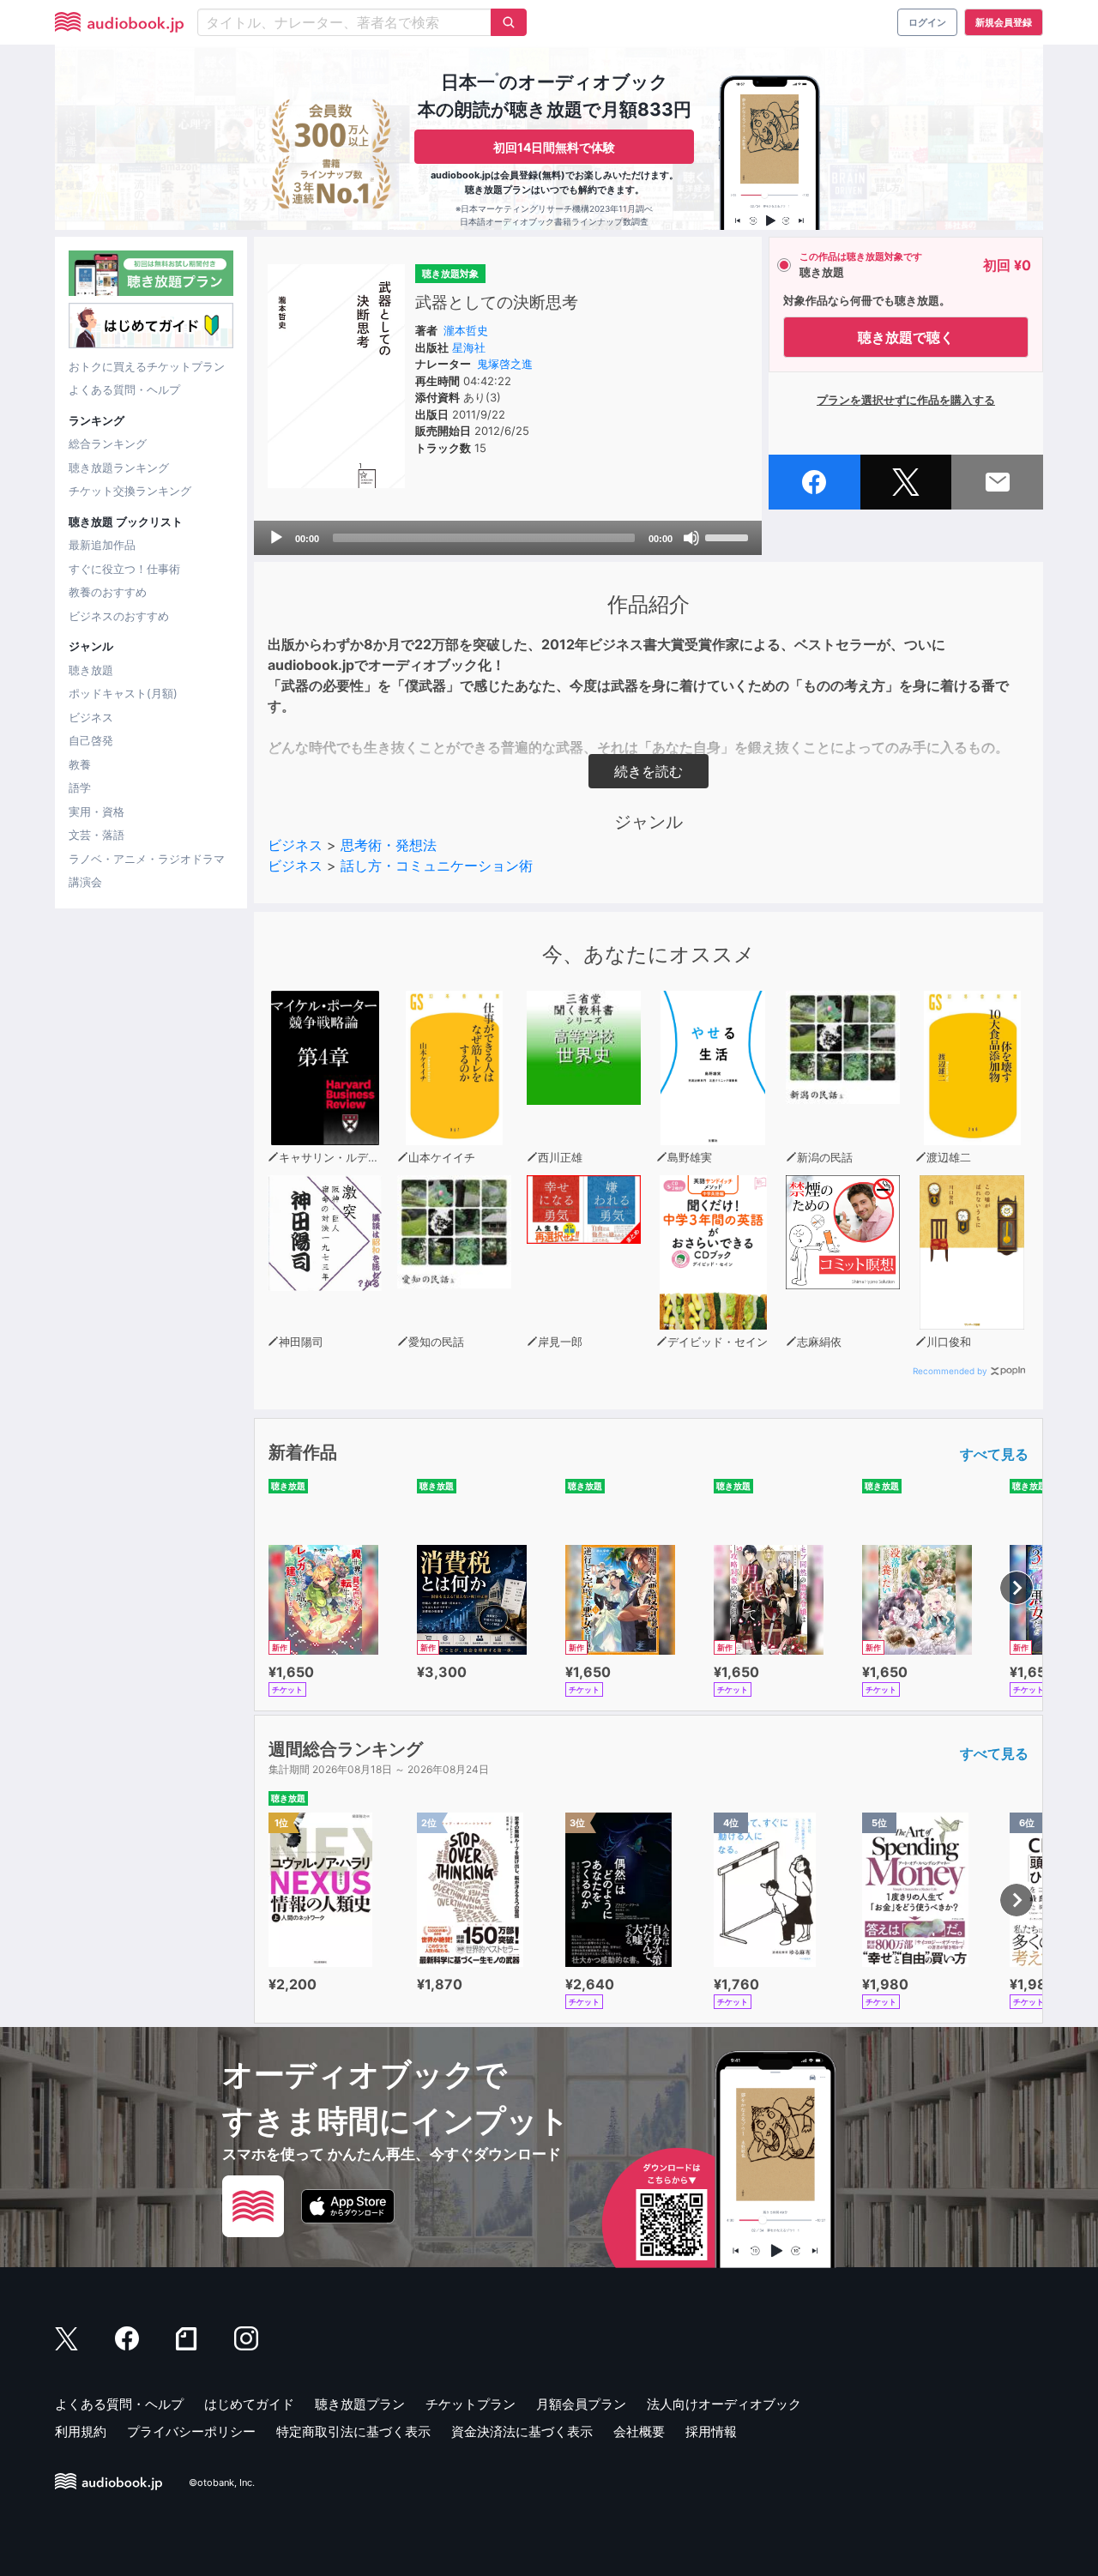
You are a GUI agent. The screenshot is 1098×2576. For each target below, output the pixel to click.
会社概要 (639, 2431)
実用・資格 (97, 811)
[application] (508, 538)
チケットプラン (471, 2404)
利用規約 (81, 2431)
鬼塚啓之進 (505, 364)
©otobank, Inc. (222, 2482)
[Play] (276, 538)
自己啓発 (91, 740)
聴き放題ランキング (119, 468)
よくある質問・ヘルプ (124, 389)
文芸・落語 (97, 835)
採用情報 (711, 2431)
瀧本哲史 (466, 330)
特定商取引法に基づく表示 (353, 2431)
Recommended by (950, 1371)
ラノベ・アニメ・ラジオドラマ (147, 859)
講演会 (85, 882)
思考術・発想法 (389, 845)
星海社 (469, 347)
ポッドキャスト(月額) (123, 693)
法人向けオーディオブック (724, 2404)
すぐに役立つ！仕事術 (124, 569)
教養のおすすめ (108, 592)
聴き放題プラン (360, 2404)
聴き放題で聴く (906, 337)
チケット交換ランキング (130, 491)
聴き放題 (91, 670)
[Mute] (691, 538)
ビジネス (91, 717)
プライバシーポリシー (191, 2431)
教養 (80, 764)
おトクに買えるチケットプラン (147, 366)
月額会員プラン (581, 2404)
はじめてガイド (249, 2404)
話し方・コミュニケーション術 (437, 866)
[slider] (729, 536)
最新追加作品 (102, 545)
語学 (80, 787)
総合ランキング (108, 443)
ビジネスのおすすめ (119, 616)
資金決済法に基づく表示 (522, 2431)
